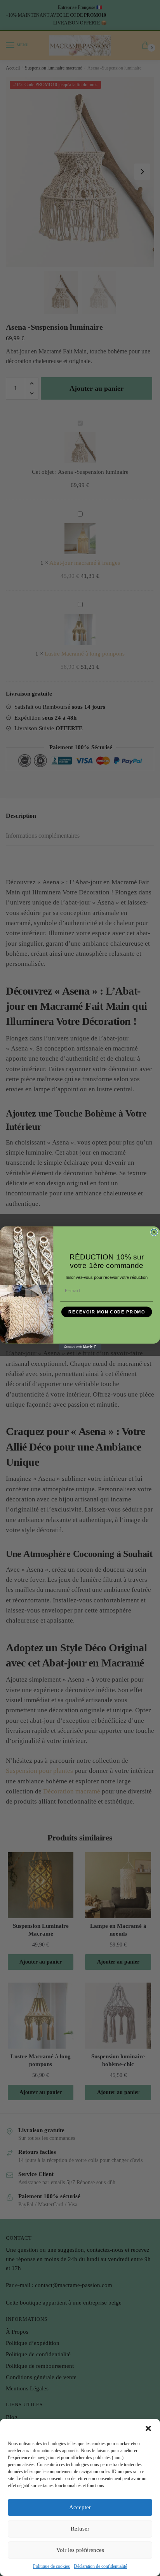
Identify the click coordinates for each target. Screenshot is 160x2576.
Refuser (80, 2529)
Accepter (80, 2507)
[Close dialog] (154, 1232)
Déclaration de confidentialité (100, 2566)
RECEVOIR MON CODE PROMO (107, 1312)
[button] (148, 2428)
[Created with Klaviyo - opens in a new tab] (80, 1346)
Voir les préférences (80, 2550)
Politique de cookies (51, 2566)
